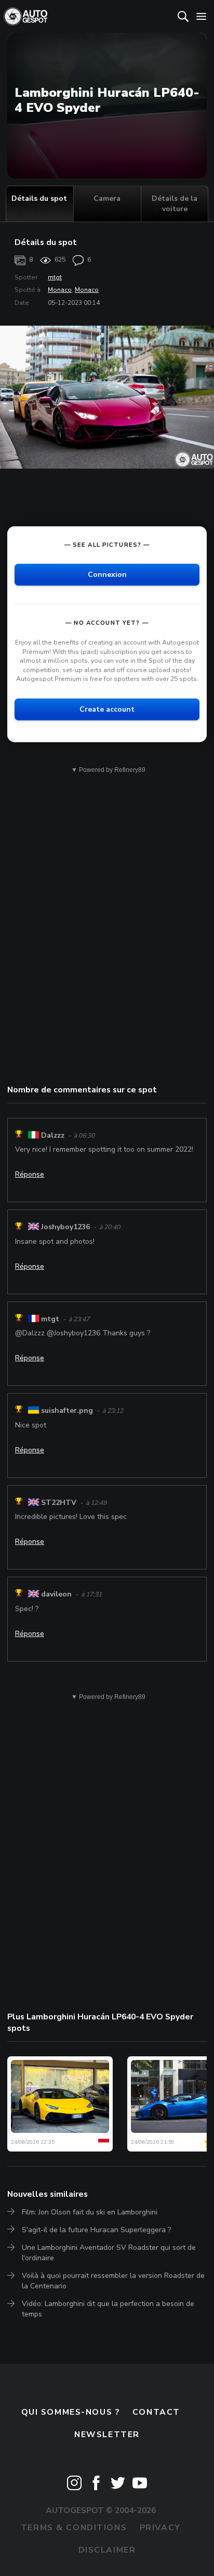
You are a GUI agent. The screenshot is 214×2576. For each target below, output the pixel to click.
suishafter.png (67, 1411)
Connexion (107, 575)
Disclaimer (107, 2550)
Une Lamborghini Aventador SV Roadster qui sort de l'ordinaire (109, 2253)
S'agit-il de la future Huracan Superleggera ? (96, 2230)
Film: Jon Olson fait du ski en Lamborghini (90, 2212)
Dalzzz (53, 1135)
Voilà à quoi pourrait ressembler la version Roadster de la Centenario (113, 2281)
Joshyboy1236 (65, 1227)
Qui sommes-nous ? (71, 2412)
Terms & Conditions (74, 2528)
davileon (56, 1594)
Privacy (160, 2528)
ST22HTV (59, 1503)
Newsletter (107, 2435)
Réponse (30, 1174)
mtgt (55, 277)
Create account (107, 709)
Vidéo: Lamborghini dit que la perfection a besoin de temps (108, 2309)
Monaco (60, 290)
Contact (156, 2412)
